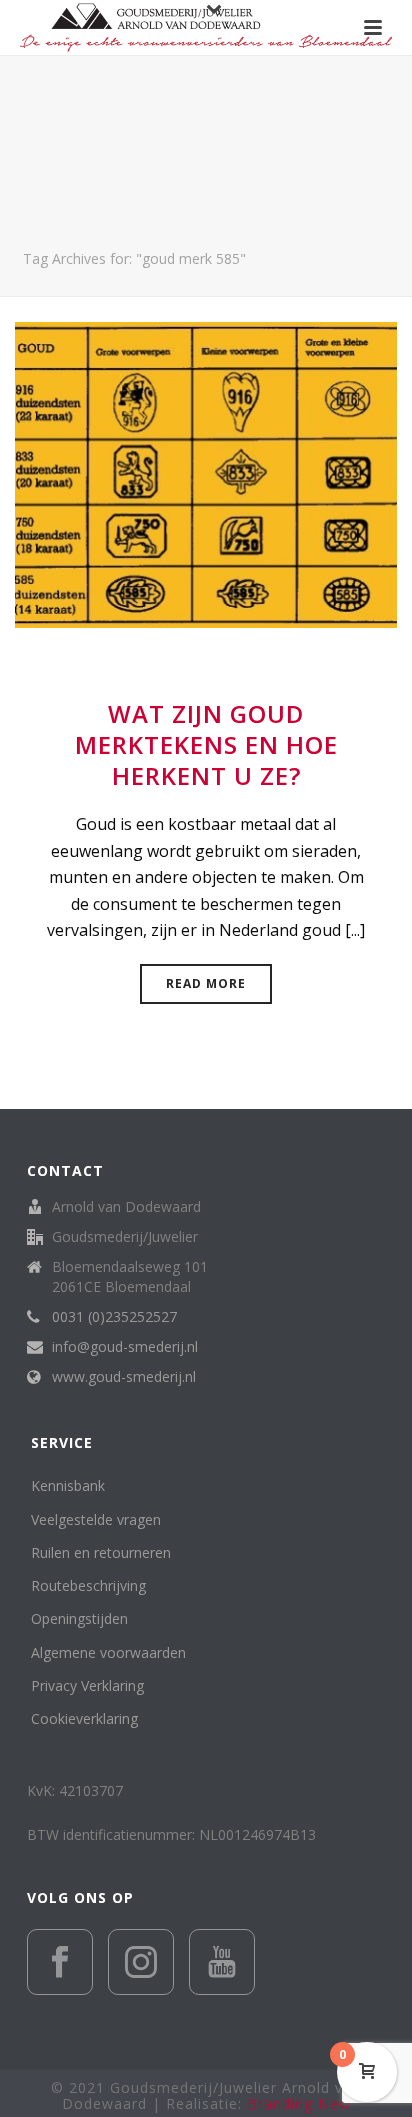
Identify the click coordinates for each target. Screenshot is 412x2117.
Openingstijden (79, 1618)
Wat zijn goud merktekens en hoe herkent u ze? (206, 744)
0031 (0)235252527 (114, 1317)
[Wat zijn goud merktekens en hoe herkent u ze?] (206, 473)
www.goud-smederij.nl (124, 1377)
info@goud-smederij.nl (125, 1347)
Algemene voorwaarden (108, 1652)
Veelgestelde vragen (96, 1519)
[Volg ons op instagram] (141, 1962)
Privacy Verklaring (87, 1685)
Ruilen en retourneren (101, 1552)
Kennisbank (68, 1485)
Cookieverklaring (84, 1718)
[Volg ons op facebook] (60, 1962)
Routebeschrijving (88, 1585)
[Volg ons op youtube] (222, 1962)
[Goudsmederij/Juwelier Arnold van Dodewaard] (206, 27)
